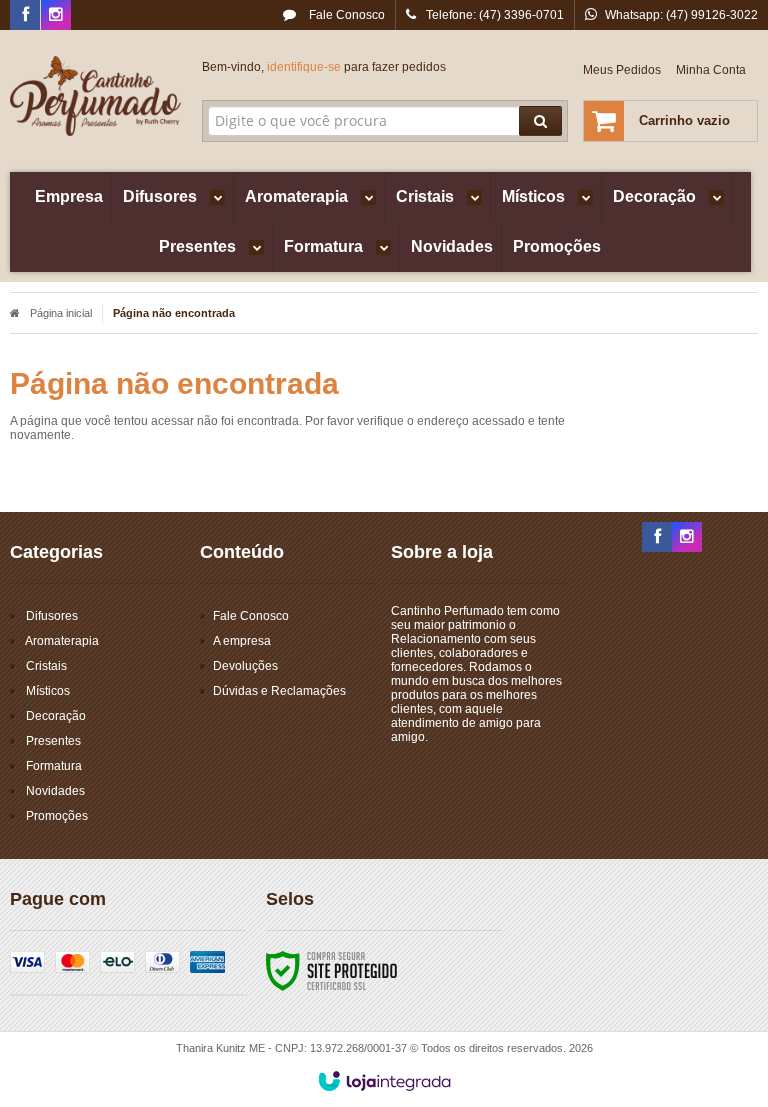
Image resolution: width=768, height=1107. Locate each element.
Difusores (52, 616)
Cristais (46, 666)
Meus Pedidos (622, 70)
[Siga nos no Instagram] (56, 16)
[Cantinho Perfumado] (96, 96)
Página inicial (61, 313)
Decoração (56, 716)
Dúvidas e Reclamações (279, 691)
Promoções (57, 816)
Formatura (54, 766)
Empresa (69, 196)
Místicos (48, 691)
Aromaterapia (62, 641)
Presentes (53, 741)
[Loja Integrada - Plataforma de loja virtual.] (384, 1081)
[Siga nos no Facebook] (25, 16)
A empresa (242, 641)
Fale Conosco (345, 15)
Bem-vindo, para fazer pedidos (324, 67)
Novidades (55, 791)
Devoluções (245, 666)
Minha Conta (711, 70)
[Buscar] (540, 121)
